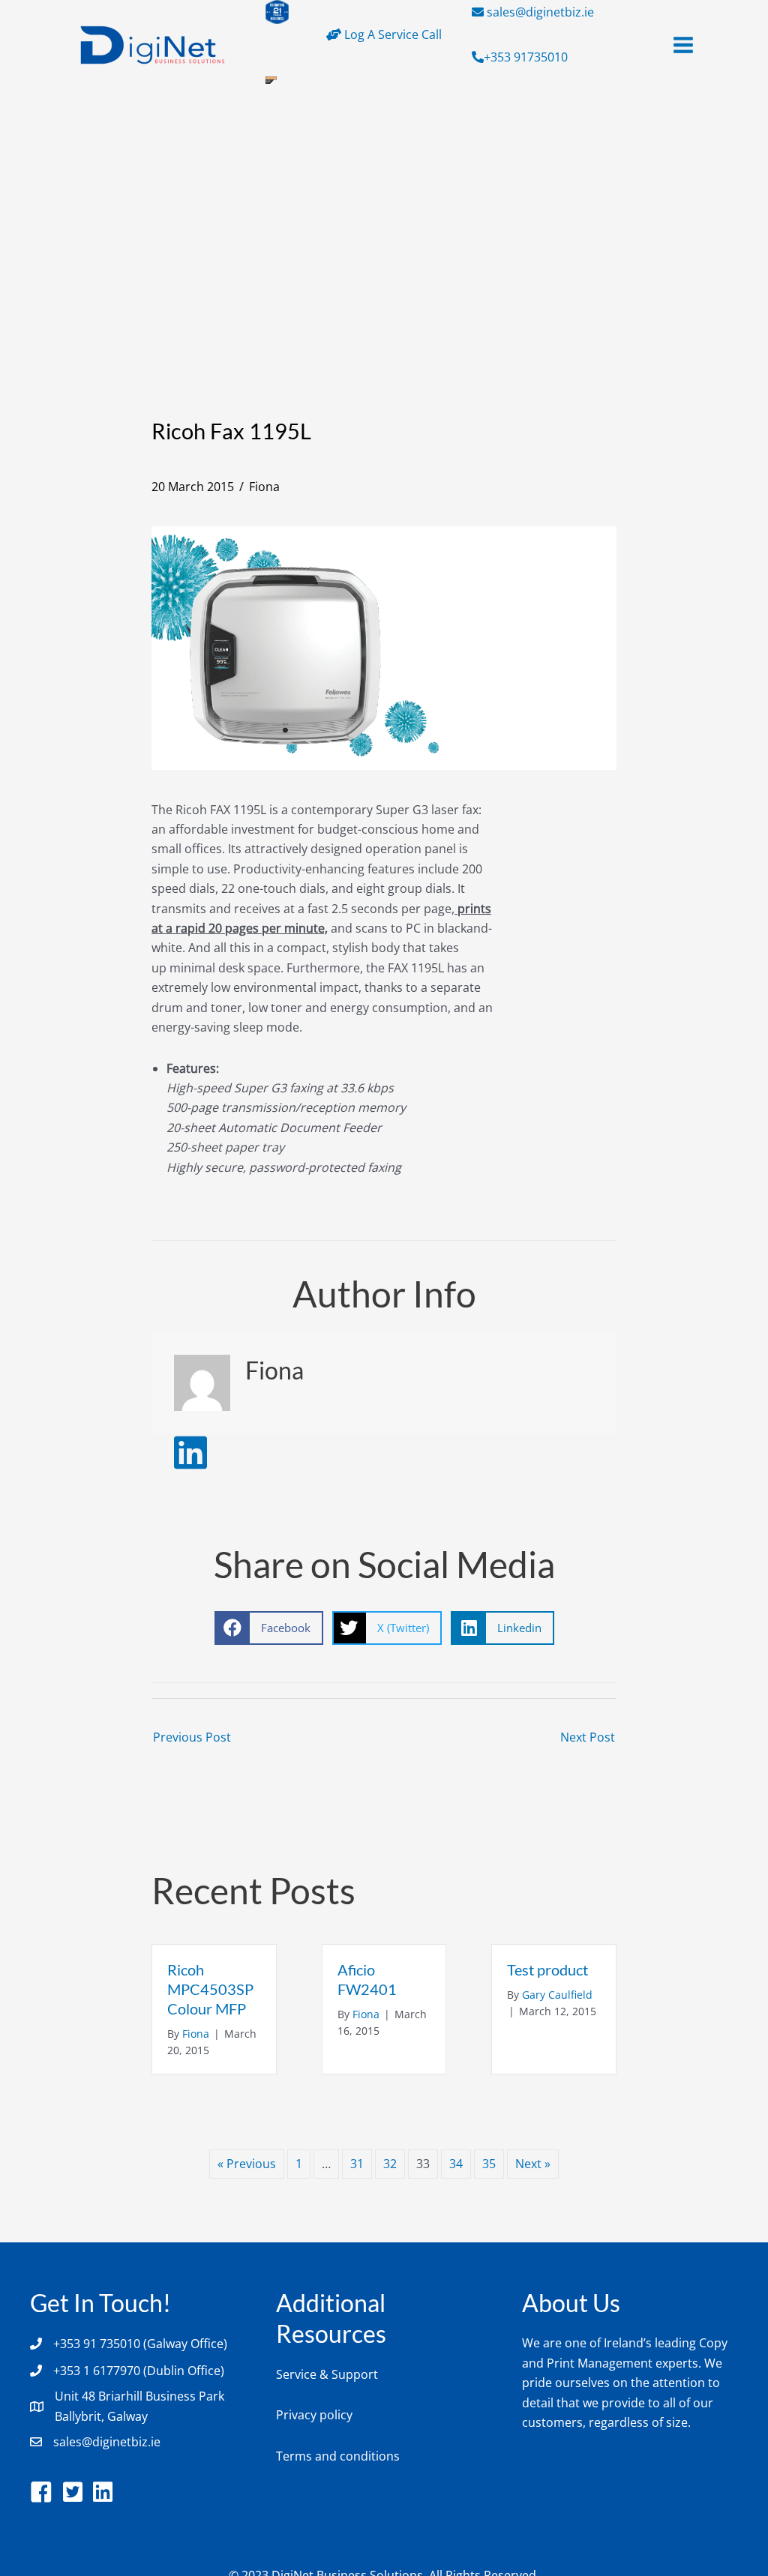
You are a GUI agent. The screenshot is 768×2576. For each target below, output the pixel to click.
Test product (547, 1969)
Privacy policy (314, 2415)
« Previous (247, 2164)
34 (456, 2164)
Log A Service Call (391, 34)
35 (489, 2164)
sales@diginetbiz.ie (540, 12)
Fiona (264, 487)
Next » (533, 2164)
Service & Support (327, 2374)
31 (357, 2164)
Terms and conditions (338, 2456)
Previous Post (192, 1737)
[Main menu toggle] (683, 45)
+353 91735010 (526, 57)
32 (390, 2164)
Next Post (588, 1737)
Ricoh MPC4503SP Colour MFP (210, 1989)
